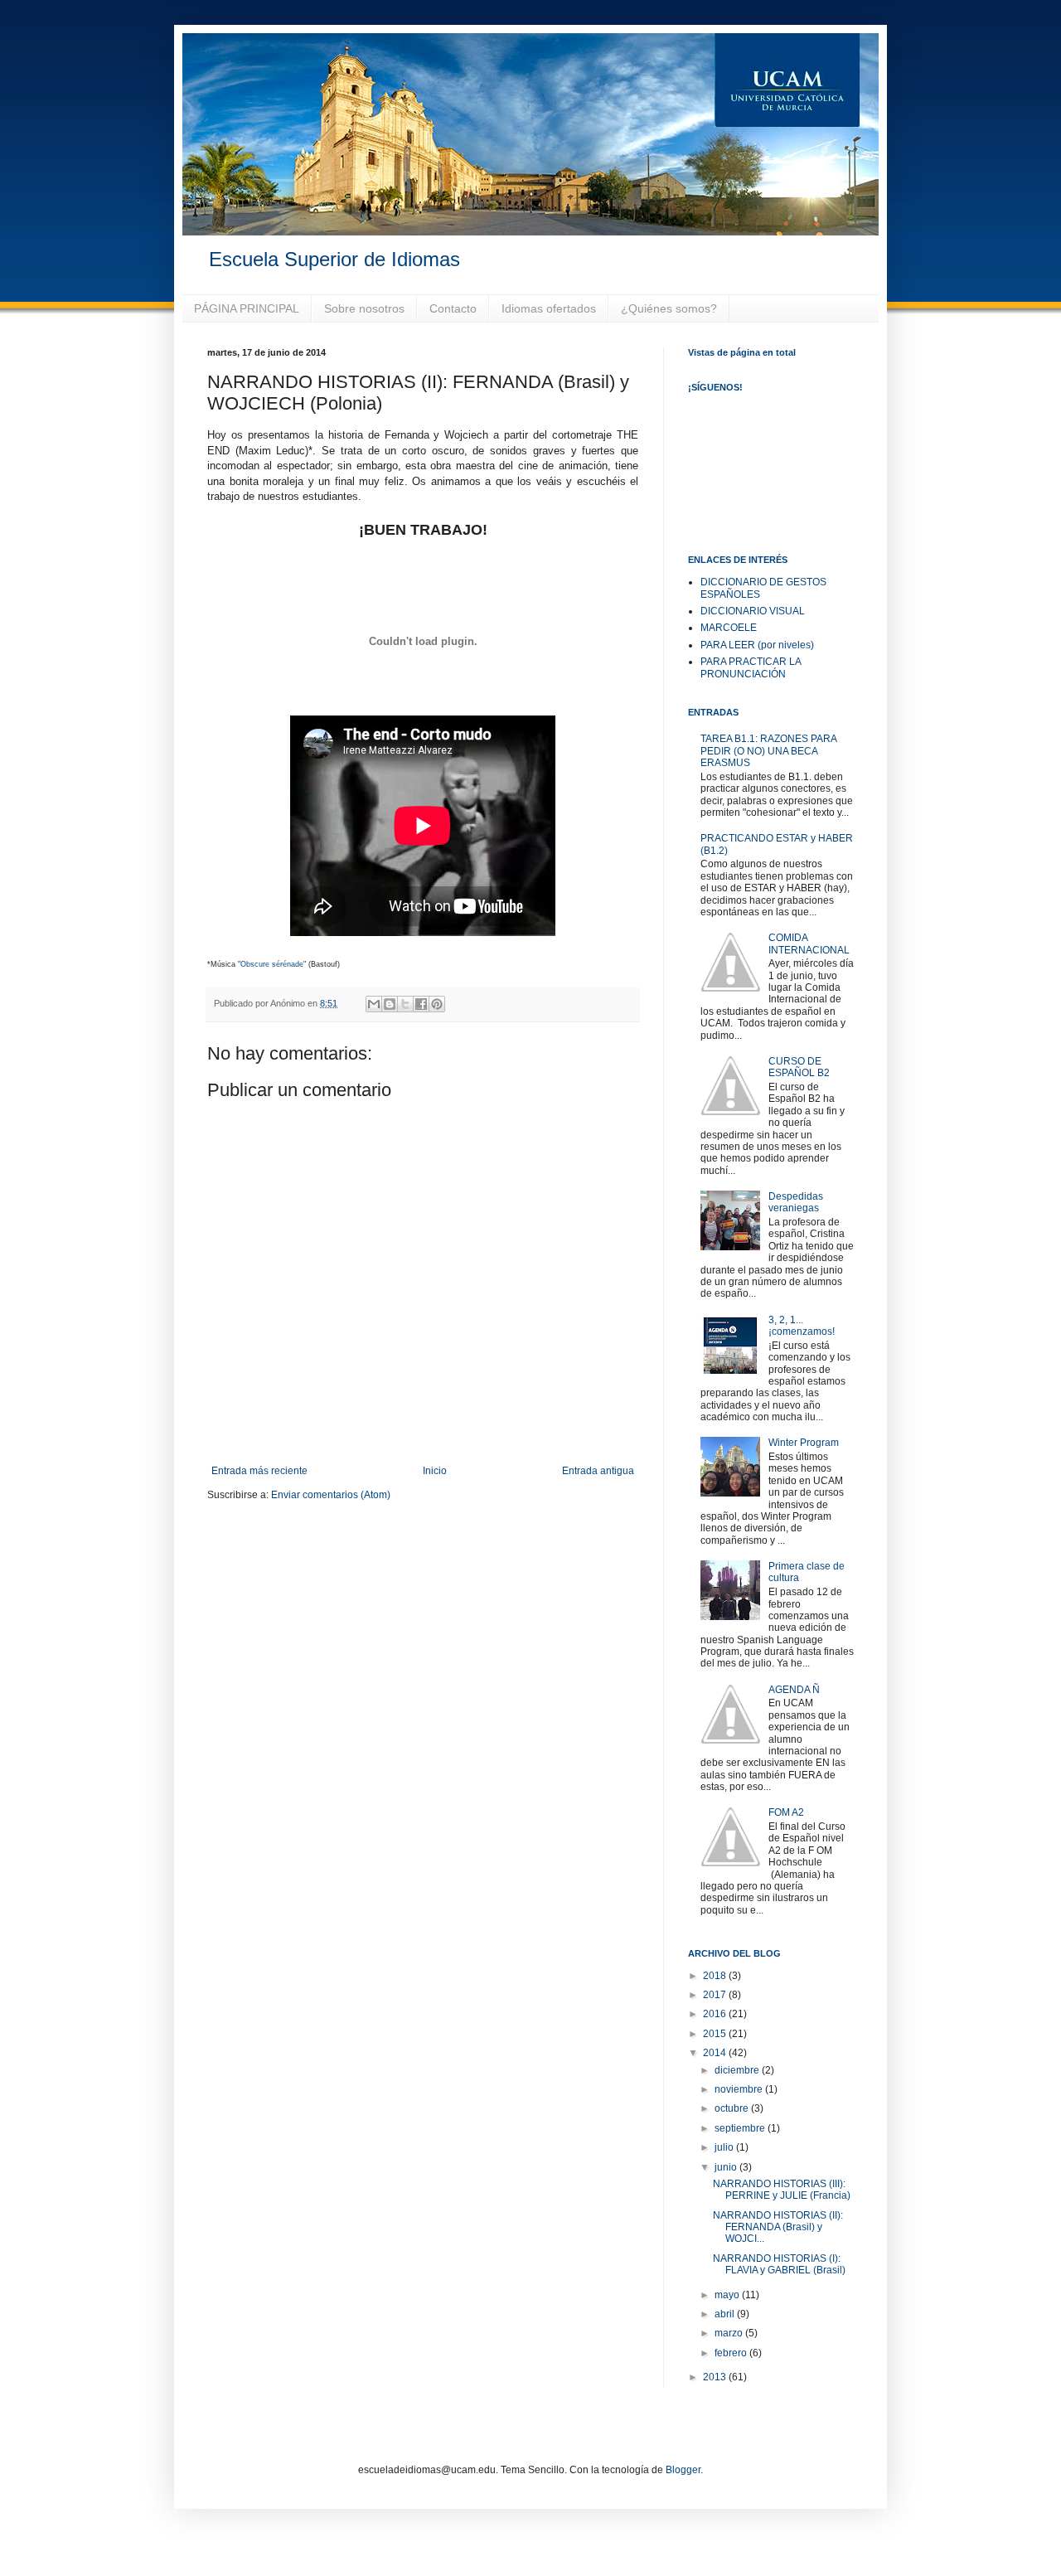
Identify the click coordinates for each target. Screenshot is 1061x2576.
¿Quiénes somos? (669, 308)
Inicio (435, 1471)
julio (725, 2147)
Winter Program (804, 1443)
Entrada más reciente (259, 1471)
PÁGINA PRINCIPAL (247, 308)
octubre (733, 2108)
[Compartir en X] (405, 1004)
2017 (716, 1995)
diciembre (738, 2070)
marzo (730, 2333)
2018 (716, 1976)
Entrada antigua (598, 1471)
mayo (728, 2295)
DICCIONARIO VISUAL (753, 611)
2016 (716, 2014)
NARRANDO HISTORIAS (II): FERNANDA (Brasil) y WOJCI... (778, 2227)
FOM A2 (786, 1812)
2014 (716, 2053)
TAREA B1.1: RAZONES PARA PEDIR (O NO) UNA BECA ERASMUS (768, 751)
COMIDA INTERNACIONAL (809, 944)
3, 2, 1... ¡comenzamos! (802, 1326)
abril (726, 2314)
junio (727, 2167)
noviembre (740, 2089)
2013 (716, 2377)
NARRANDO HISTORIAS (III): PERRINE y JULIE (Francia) (782, 2190)
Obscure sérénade (272, 964)
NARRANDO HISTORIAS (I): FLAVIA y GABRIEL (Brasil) (779, 2264)
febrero (732, 2353)
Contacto (453, 308)
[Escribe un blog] (390, 1004)
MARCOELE (729, 628)
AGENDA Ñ (794, 1690)
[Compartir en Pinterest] (437, 1004)
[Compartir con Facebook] (421, 1004)
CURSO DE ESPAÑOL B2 (799, 1067)
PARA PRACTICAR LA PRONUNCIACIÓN (751, 667)
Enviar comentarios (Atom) (331, 1495)
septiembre (741, 2128)
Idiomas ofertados (549, 308)
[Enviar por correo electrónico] (374, 1004)
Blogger (683, 2470)
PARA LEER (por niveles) (757, 645)
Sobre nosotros (364, 308)
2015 (716, 2034)
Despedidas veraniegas (796, 1202)
